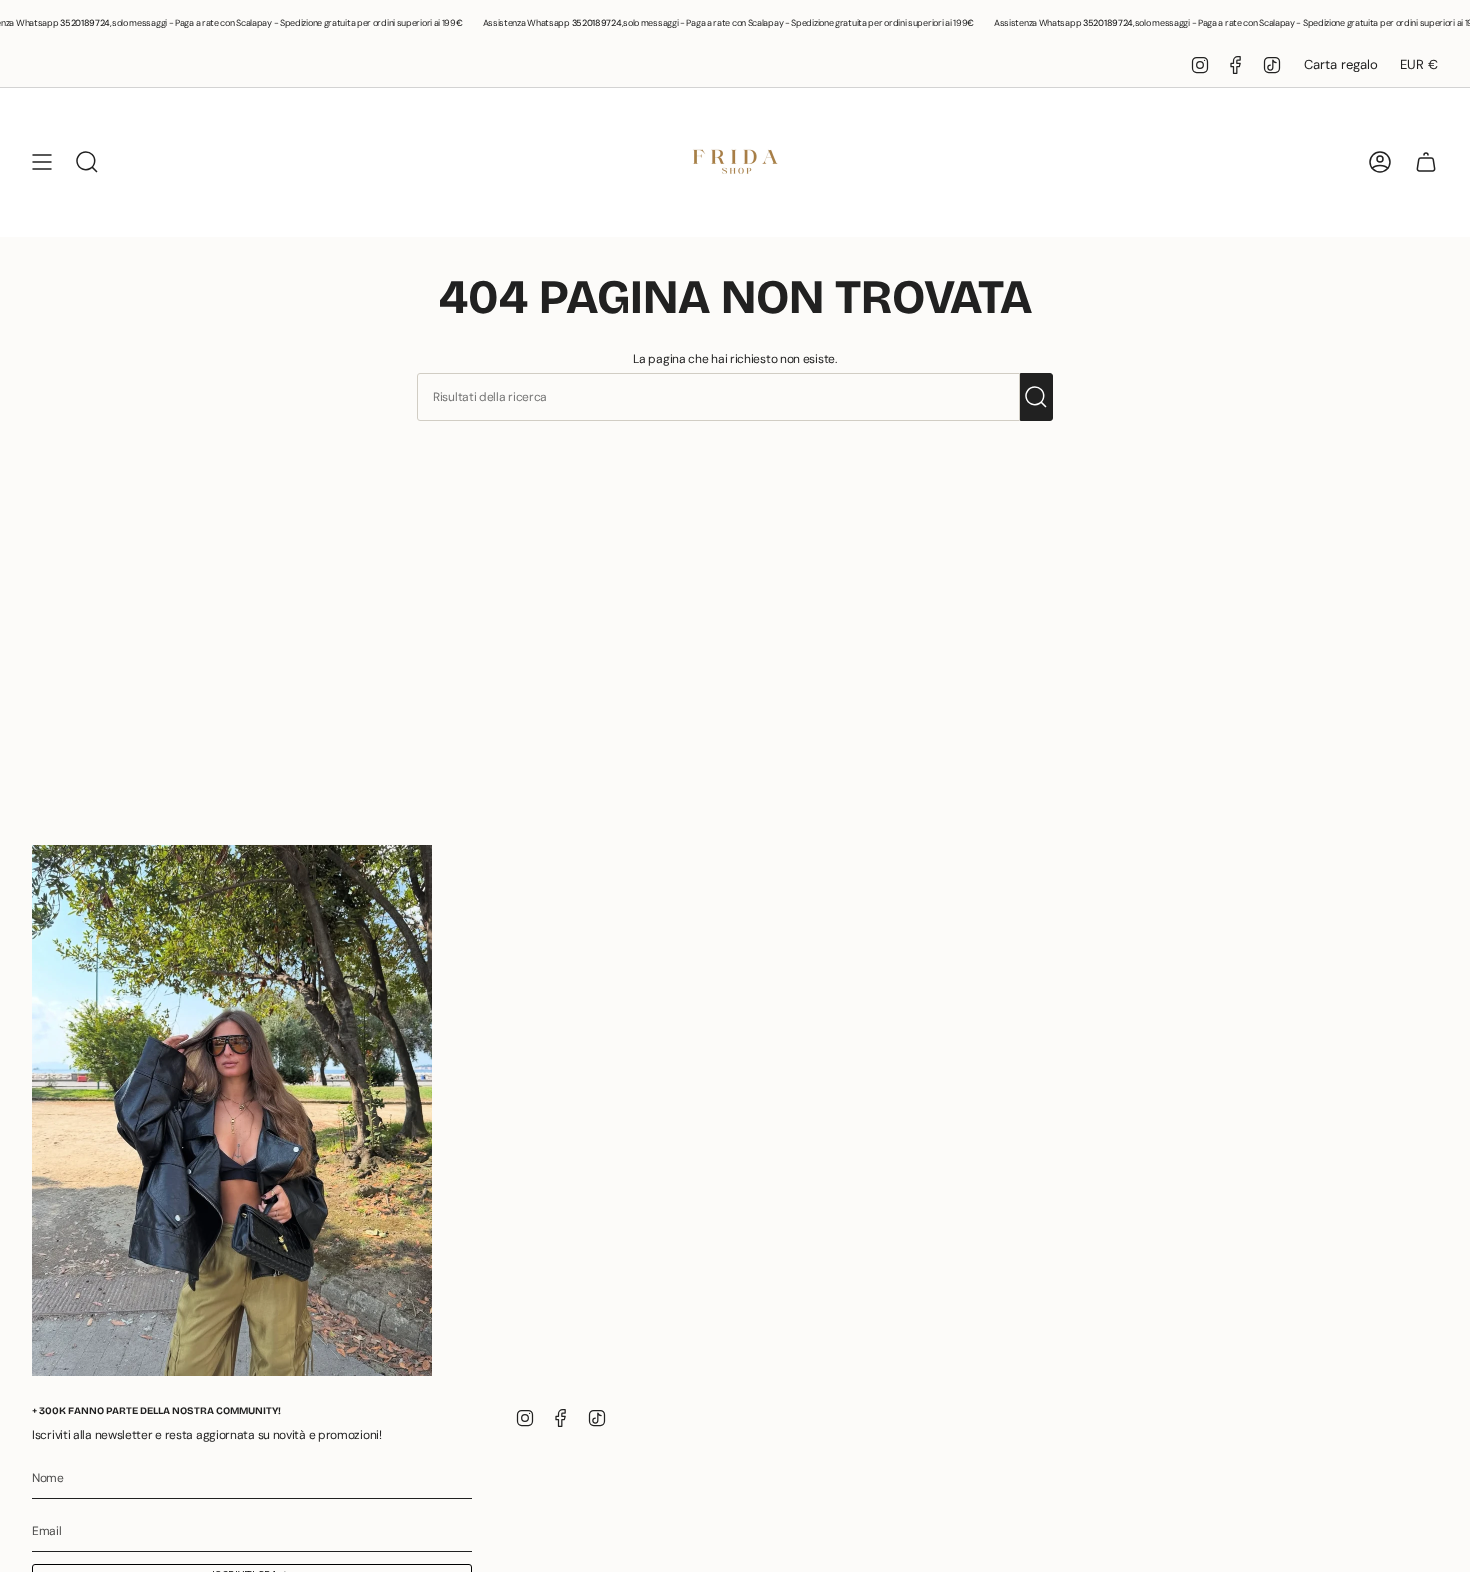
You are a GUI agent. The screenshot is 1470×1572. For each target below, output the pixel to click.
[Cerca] (1036, 397)
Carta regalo (1341, 64)
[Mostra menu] (42, 162)
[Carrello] (1426, 162)
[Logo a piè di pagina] (232, 1110)
